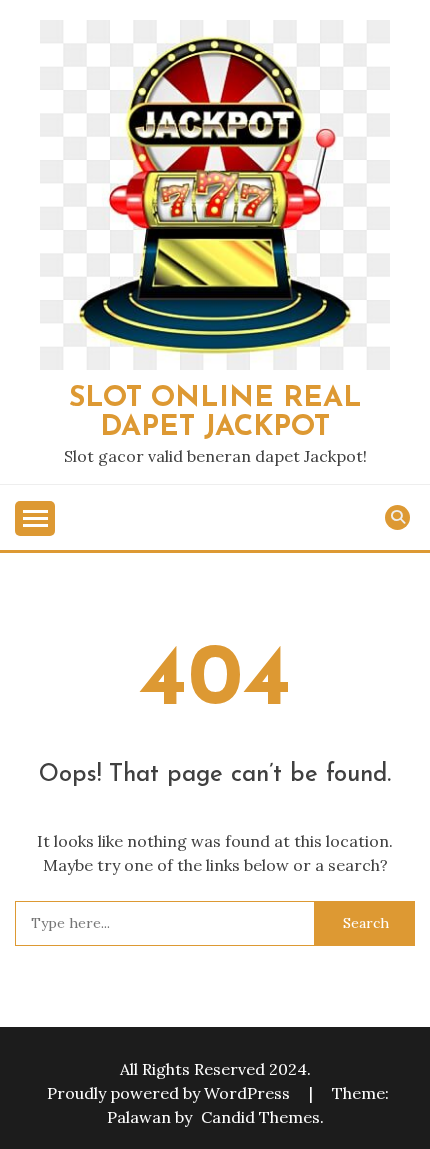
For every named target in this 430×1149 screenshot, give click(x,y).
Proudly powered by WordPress (170, 1093)
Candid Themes (260, 1117)
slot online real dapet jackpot (215, 413)
